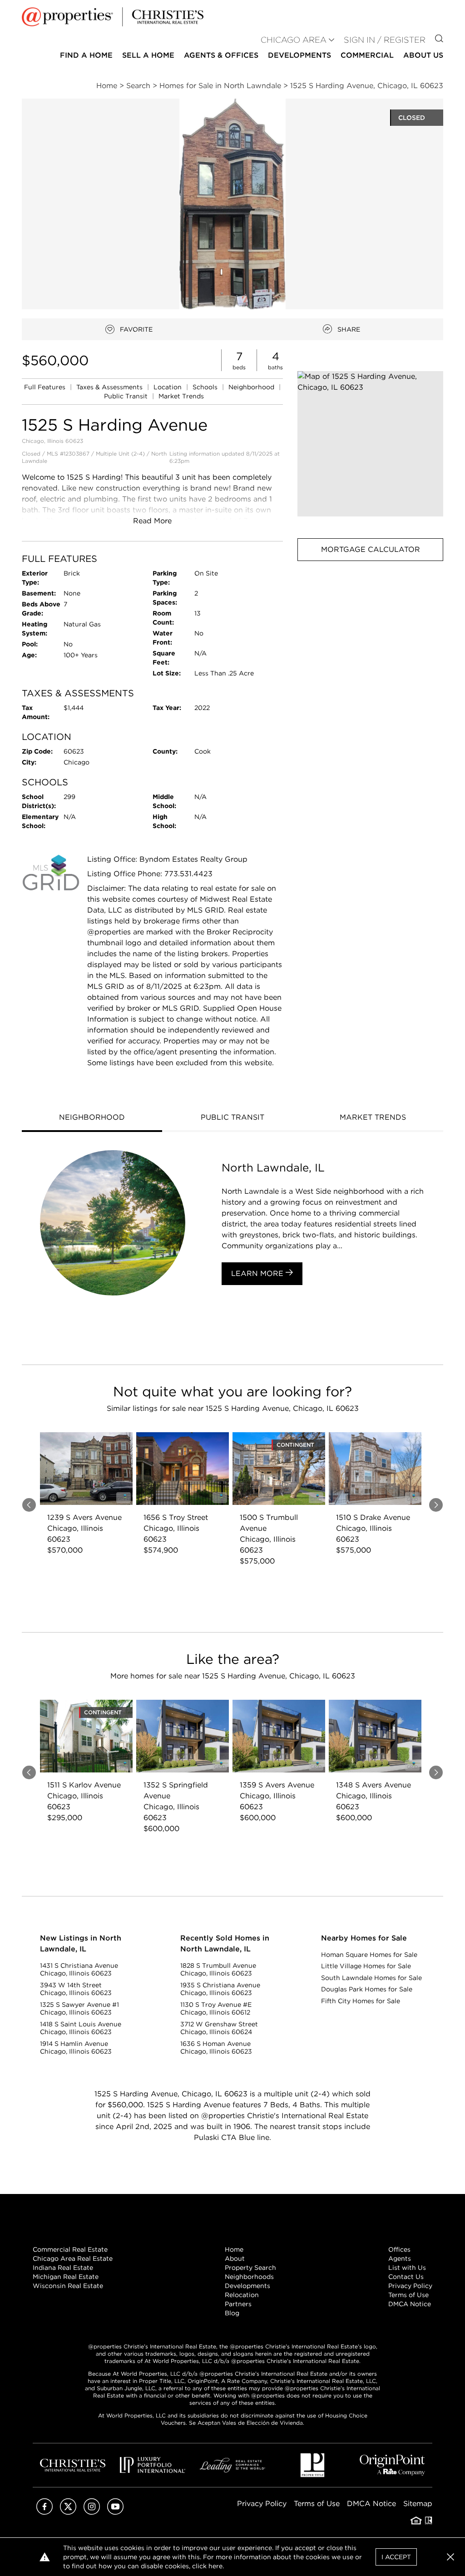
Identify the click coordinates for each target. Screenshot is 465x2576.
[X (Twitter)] (68, 2512)
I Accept (396, 2557)
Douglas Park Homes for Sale (367, 1989)
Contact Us (406, 2277)
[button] (370, 444)
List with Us (407, 2268)
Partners (238, 2304)
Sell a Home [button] (148, 55)
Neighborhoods (249, 2277)
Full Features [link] (46, 387)
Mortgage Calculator (371, 549)
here (215, 2566)
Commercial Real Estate (70, 2249)
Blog (232, 2313)
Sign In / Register (385, 40)
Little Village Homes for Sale (366, 1966)
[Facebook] (45, 2512)
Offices (399, 2249)
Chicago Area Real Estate (73, 2258)
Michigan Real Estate (66, 2277)
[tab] (92, 1118)
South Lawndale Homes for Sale (371, 1978)
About (235, 2258)
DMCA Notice (410, 2304)
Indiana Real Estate (63, 2268)
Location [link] (168, 387)
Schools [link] (206, 387)
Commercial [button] (367, 55)
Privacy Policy (410, 2286)
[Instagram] (92, 2512)
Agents (400, 2258)
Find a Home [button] (86, 55)
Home (234, 2249)
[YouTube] (115, 2512)
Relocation (242, 2295)
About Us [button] (423, 55)
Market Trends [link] (181, 396)
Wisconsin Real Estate (68, 2286)
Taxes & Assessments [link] (110, 387)
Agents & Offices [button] (221, 55)
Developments (299, 55)
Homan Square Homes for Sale (369, 1955)
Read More (152, 521)
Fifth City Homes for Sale (361, 2001)
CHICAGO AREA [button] (294, 40)
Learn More (258, 1273)
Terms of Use (408, 2295)
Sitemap (418, 2504)
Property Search (250, 2268)
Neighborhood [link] (252, 387)
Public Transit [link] (127, 396)
